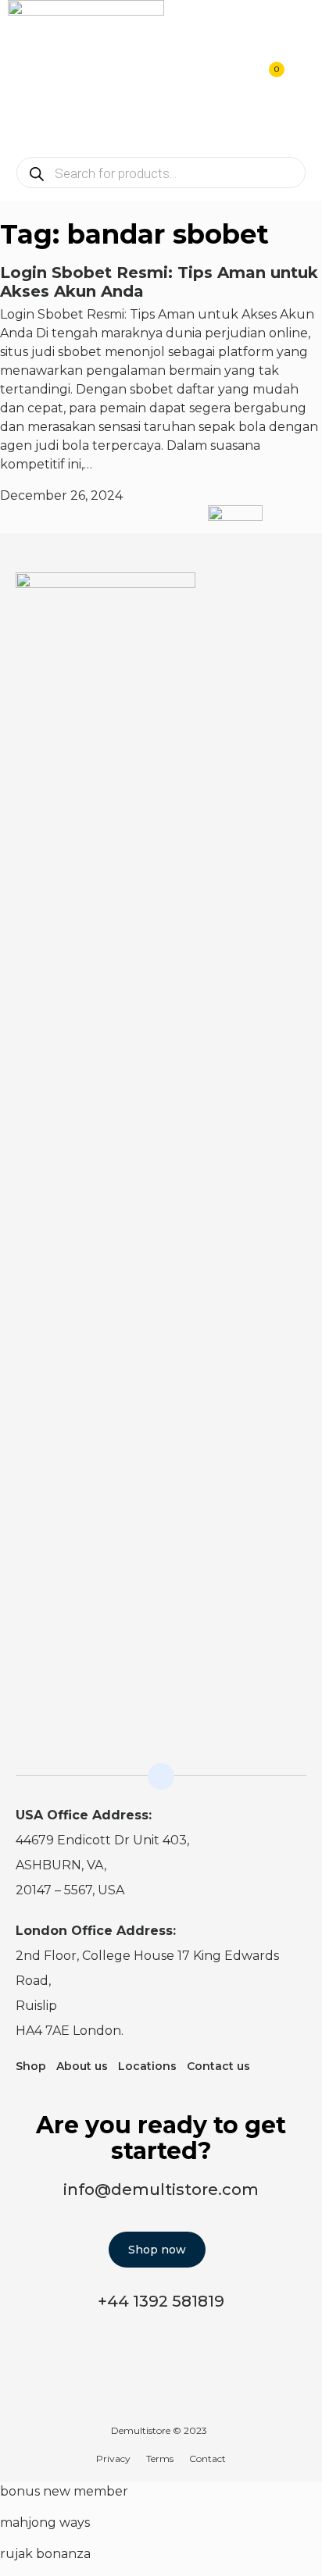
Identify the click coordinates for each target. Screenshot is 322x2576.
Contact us (218, 2066)
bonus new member (64, 2491)
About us (82, 2066)
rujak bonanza (45, 2554)
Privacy (113, 2458)
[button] (302, 78)
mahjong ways (45, 2523)
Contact (208, 2458)
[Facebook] (296, 594)
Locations (147, 2066)
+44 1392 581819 (161, 2301)
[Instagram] (264, 594)
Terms (160, 2458)
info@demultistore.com (161, 2189)
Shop (31, 2066)
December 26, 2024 (61, 495)
